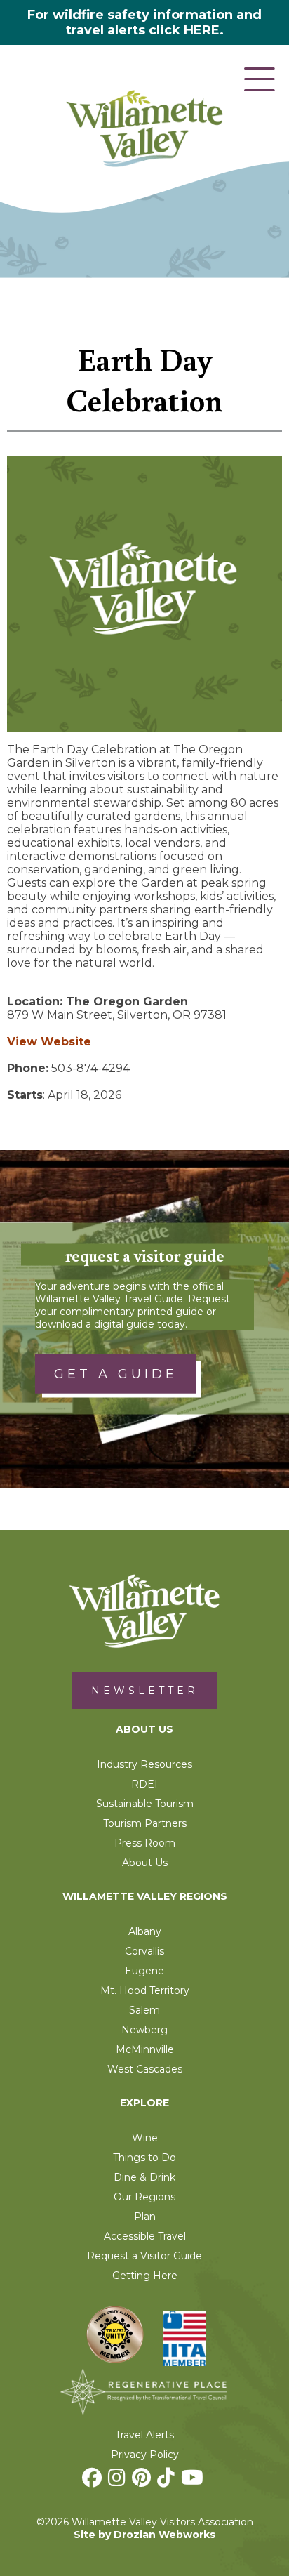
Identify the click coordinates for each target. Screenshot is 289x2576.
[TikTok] (168, 2481)
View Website (49, 1042)
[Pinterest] (143, 2481)
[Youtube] (194, 2481)
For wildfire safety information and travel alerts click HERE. (144, 22)
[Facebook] (94, 2481)
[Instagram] (119, 2481)
